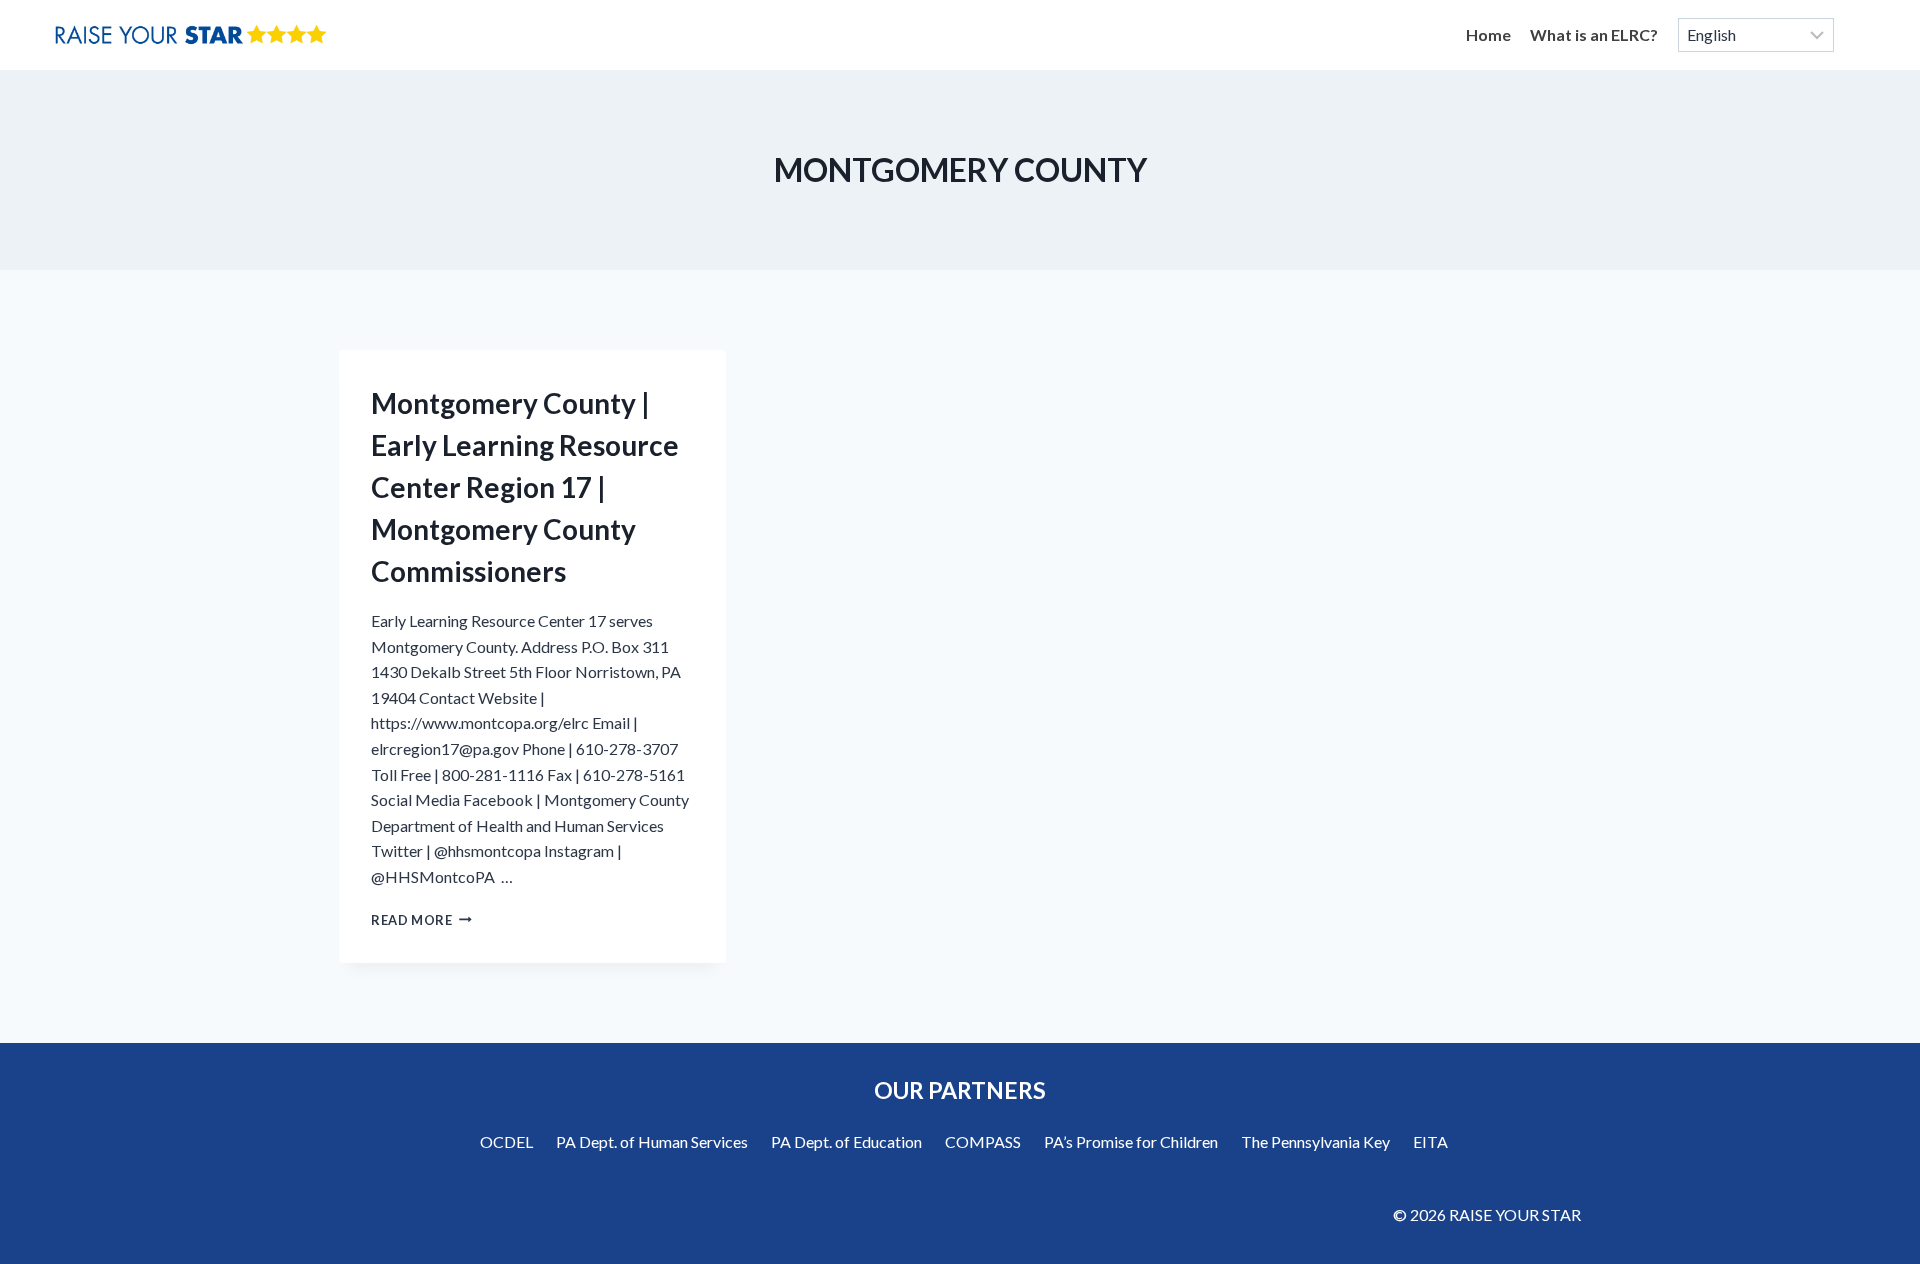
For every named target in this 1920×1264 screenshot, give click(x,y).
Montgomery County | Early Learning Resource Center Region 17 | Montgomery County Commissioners (525, 487)
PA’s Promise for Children (1131, 1141)
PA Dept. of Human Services (652, 1141)
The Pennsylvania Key (1315, 1141)
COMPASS (983, 1141)
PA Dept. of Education (846, 1141)
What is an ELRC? (1594, 34)
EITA (1430, 1141)
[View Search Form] (1862, 35)
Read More (421, 920)
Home (1488, 34)
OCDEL (506, 1141)
